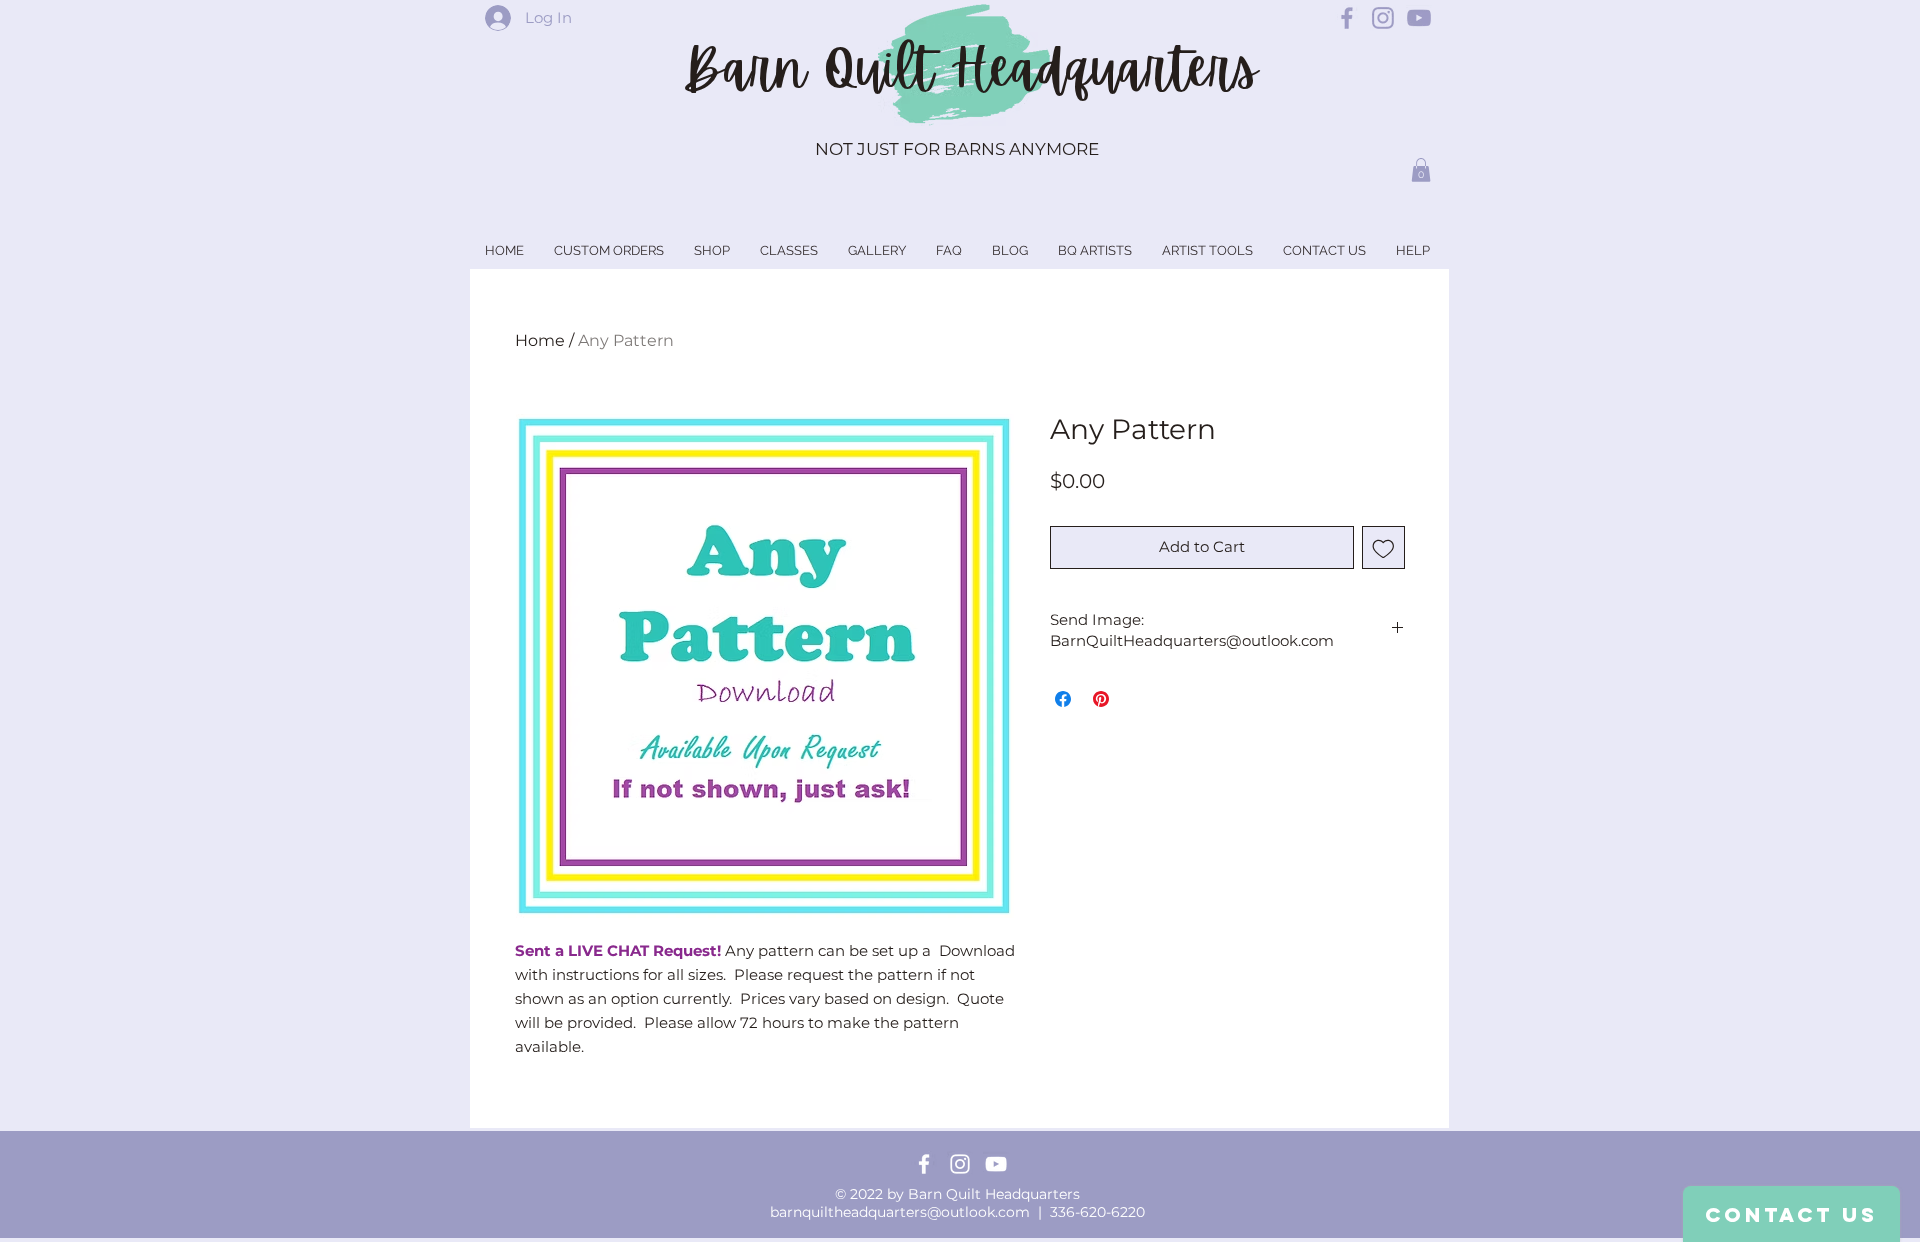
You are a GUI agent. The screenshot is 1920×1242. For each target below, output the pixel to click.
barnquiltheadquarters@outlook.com (900, 1212)
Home (540, 340)
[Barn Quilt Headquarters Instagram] (1383, 18)
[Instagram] (960, 1164)
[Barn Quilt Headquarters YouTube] (1419, 18)
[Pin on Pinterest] (1101, 699)
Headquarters (1104, 69)
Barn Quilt (816, 69)
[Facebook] (924, 1164)
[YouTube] (996, 1164)
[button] (1421, 170)
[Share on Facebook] (1063, 699)
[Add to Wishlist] (1383, 547)
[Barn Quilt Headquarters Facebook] (1347, 18)
